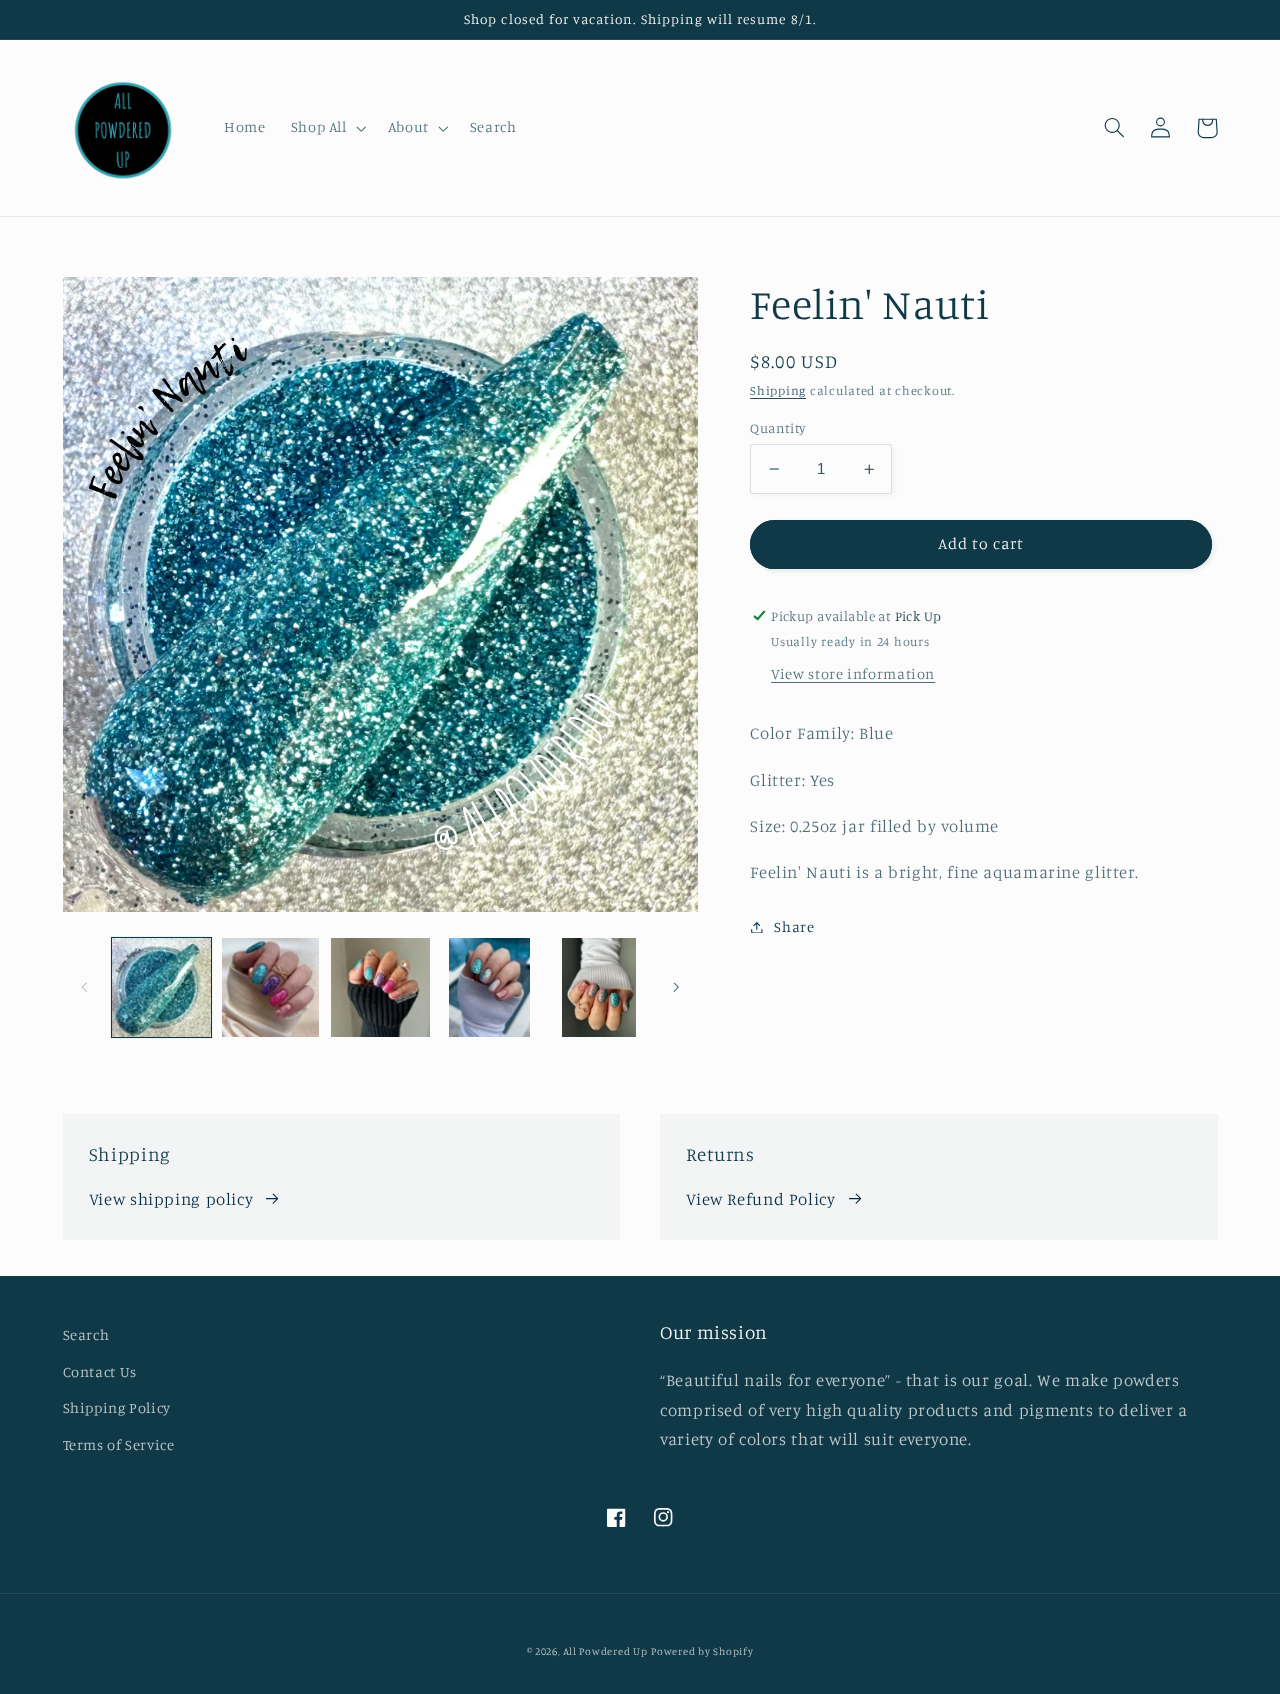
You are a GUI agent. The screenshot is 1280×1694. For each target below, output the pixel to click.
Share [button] (794, 926)
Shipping (778, 390)
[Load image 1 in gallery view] (161, 987)
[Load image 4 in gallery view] (489, 987)
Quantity (777, 428)
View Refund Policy (760, 1199)
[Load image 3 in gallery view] (380, 987)
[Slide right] (676, 987)
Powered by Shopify (702, 1651)
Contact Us (100, 1371)
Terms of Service (119, 1444)
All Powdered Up (605, 1651)
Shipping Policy (117, 1407)
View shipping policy (171, 1199)
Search (86, 1334)
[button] (326, 128)
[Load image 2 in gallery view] (270, 987)
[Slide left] (85, 987)
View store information (853, 673)
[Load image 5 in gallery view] (599, 987)
